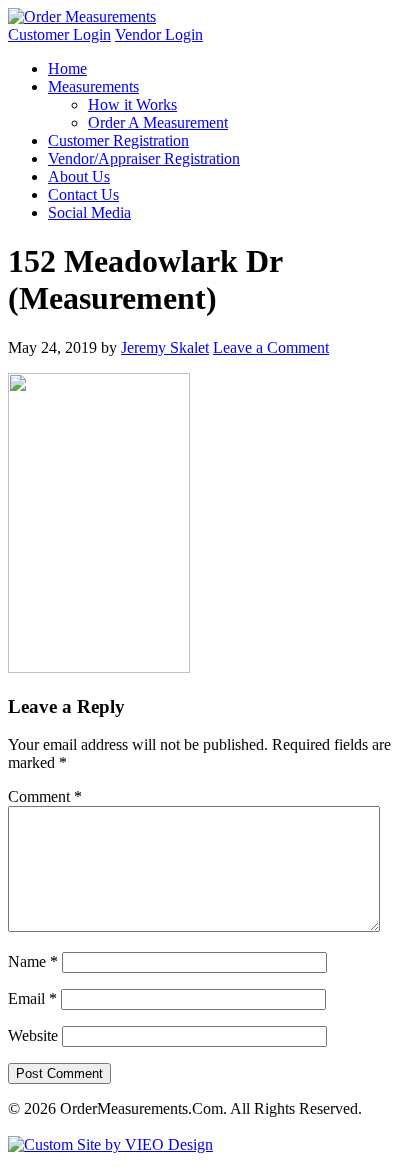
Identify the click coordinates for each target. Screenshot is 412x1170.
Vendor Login (159, 34)
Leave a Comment (271, 347)
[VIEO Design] (110, 1144)
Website (33, 1035)
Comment (45, 796)
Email (32, 998)
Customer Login (59, 34)
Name (33, 961)
